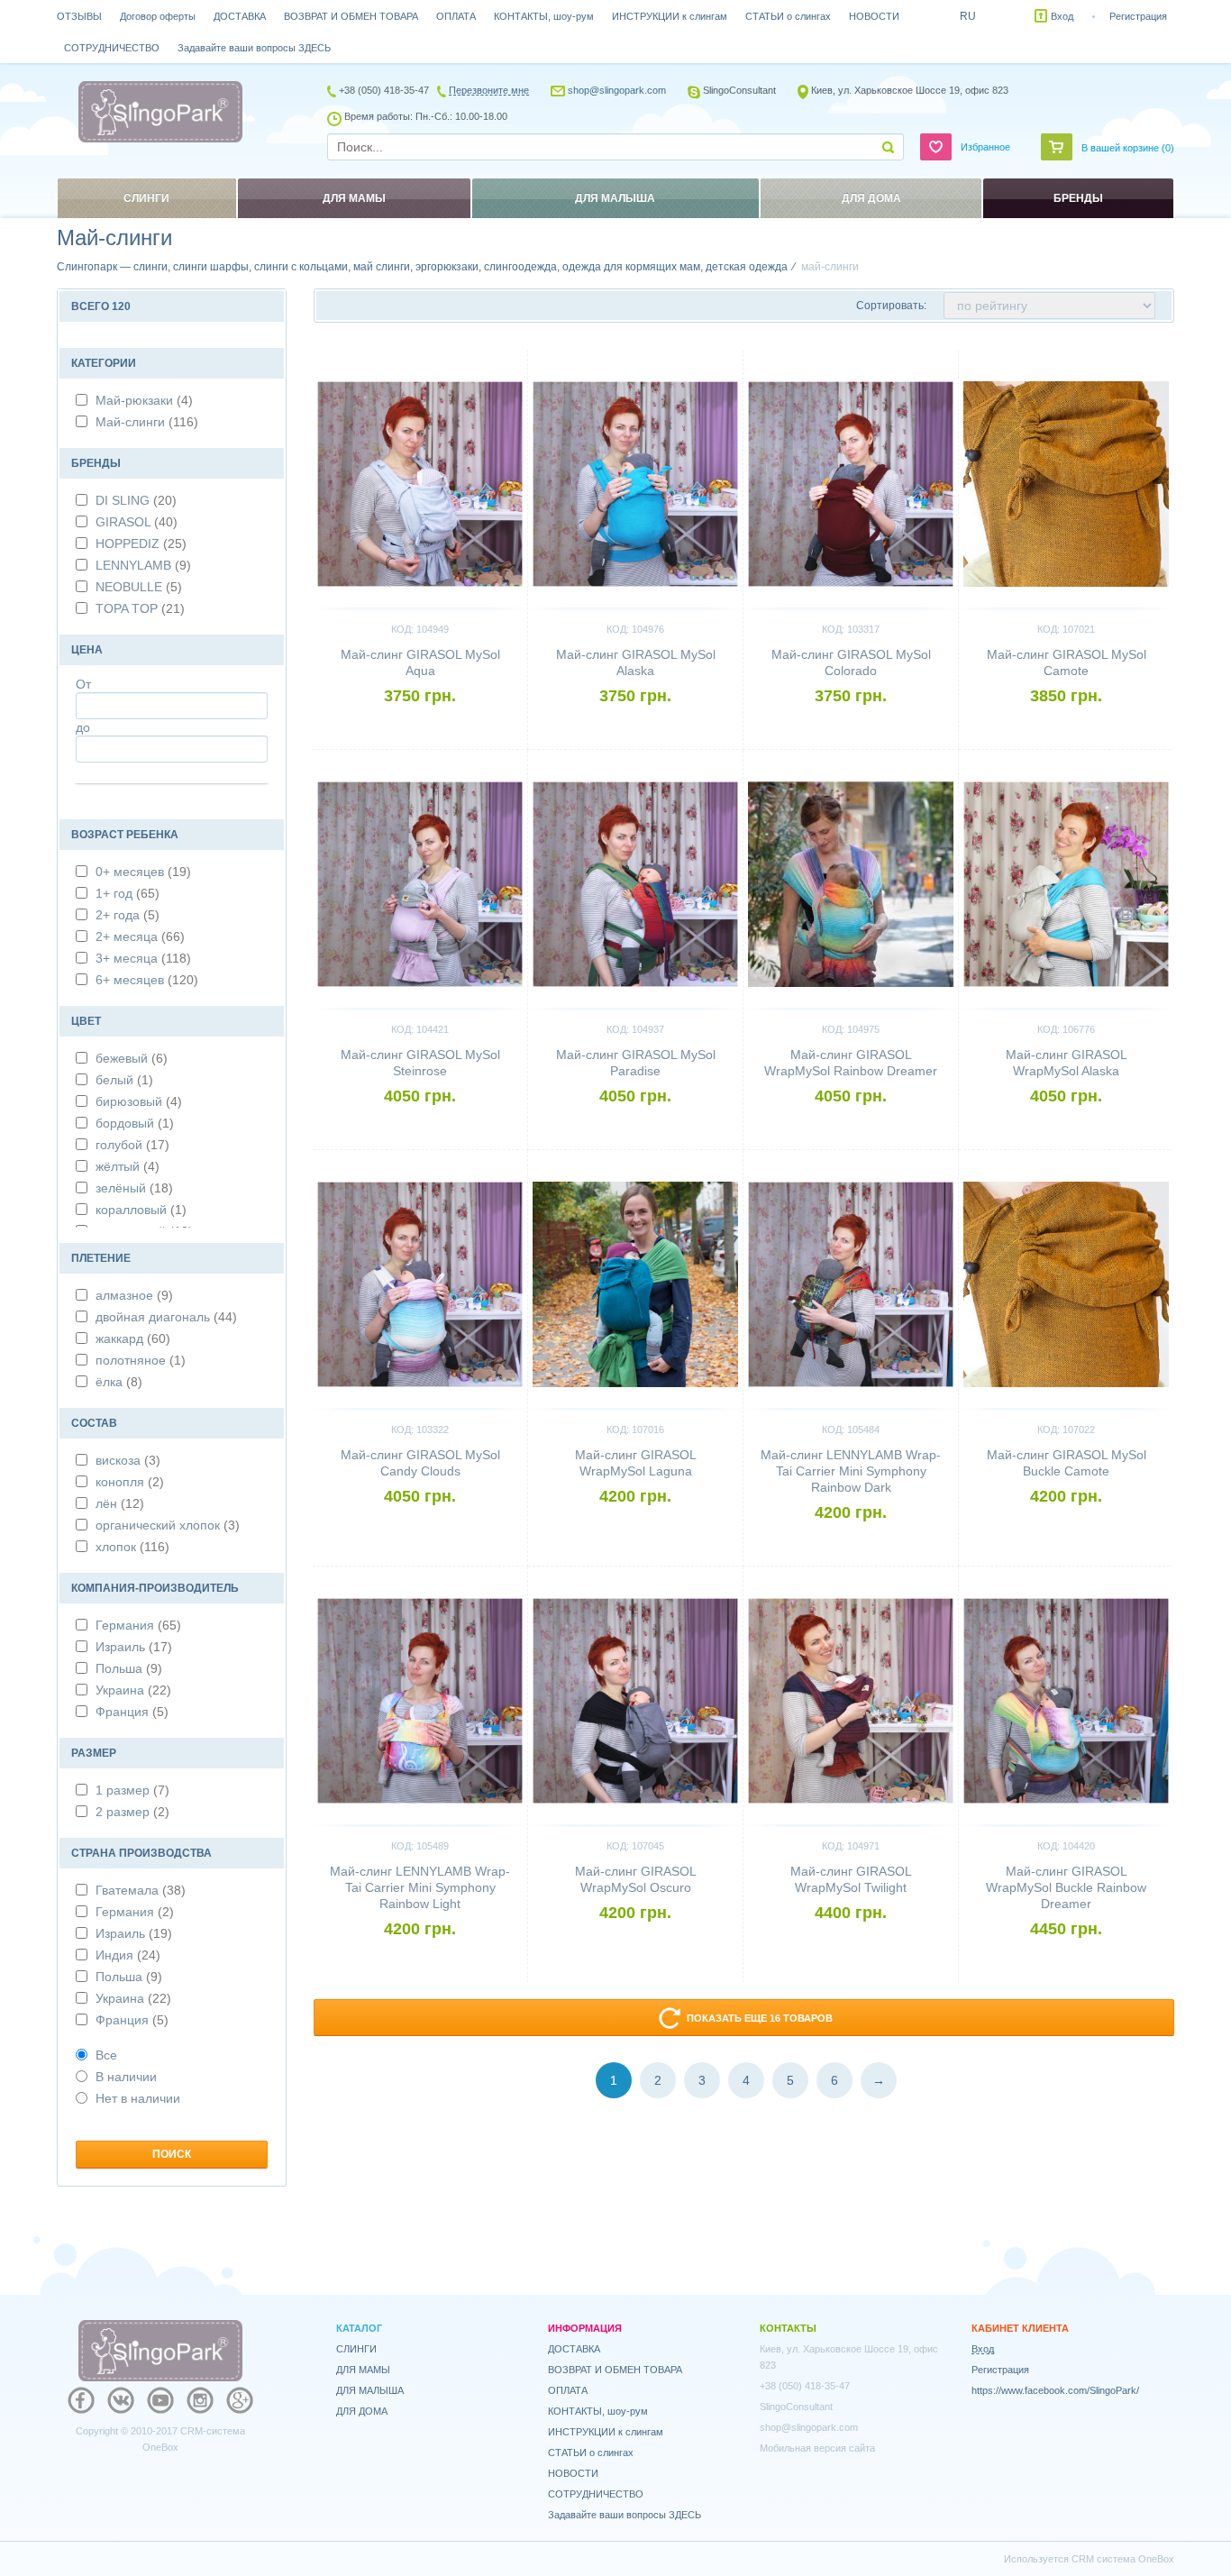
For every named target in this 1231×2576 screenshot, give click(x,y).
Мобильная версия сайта (817, 2448)
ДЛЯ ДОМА (362, 2411)
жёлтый (128, 1166)
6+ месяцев (147, 980)
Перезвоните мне (489, 90)
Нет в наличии (138, 2098)
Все (106, 2055)
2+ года (128, 915)
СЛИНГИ (356, 2349)
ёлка (119, 1382)
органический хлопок (168, 1525)
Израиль (134, 1647)
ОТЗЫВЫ (79, 16)
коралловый (141, 1210)
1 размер (132, 1790)
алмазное (134, 1295)
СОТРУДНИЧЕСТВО (112, 48)
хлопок (132, 1547)
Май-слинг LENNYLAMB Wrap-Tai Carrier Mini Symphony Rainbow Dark (851, 1471)
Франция (132, 1712)
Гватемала (141, 1890)
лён (120, 1503)
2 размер (132, 1812)
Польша (129, 1668)
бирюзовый (139, 1101)
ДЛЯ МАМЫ (363, 2370)
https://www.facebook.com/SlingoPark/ (1055, 2390)
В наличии (126, 2077)
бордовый (135, 1123)
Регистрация (1138, 16)
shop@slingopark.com (617, 90)
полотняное (141, 1360)
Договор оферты (158, 16)
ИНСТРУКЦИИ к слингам (670, 16)
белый (124, 1080)
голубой (132, 1145)
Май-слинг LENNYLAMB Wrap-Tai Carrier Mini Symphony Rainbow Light (420, 1887)
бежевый (132, 1058)
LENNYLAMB (143, 565)
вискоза (128, 1460)
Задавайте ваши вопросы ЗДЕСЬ (254, 48)
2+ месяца (140, 936)
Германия (138, 1625)
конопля (130, 1482)
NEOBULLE (139, 587)
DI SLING (136, 500)
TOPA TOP (140, 608)
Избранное (985, 147)
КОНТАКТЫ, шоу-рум (544, 16)
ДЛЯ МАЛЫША (370, 2390)
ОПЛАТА (456, 16)
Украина (133, 1690)
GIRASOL (137, 522)
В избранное (483, 358)
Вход (1062, 16)
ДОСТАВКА (240, 16)
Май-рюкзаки (144, 400)
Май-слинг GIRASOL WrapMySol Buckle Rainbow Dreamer (1066, 1887)
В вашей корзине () (1128, 148)
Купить (420, 726)
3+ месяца (143, 958)
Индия (128, 1955)
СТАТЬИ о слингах (788, 16)
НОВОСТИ (874, 16)
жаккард (133, 1338)
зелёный (134, 1188)
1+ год (128, 893)
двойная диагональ (166, 1317)
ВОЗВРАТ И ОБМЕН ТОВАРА (351, 16)
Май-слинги (147, 422)
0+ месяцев (143, 872)
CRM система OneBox (1123, 2559)
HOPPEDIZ (141, 544)
